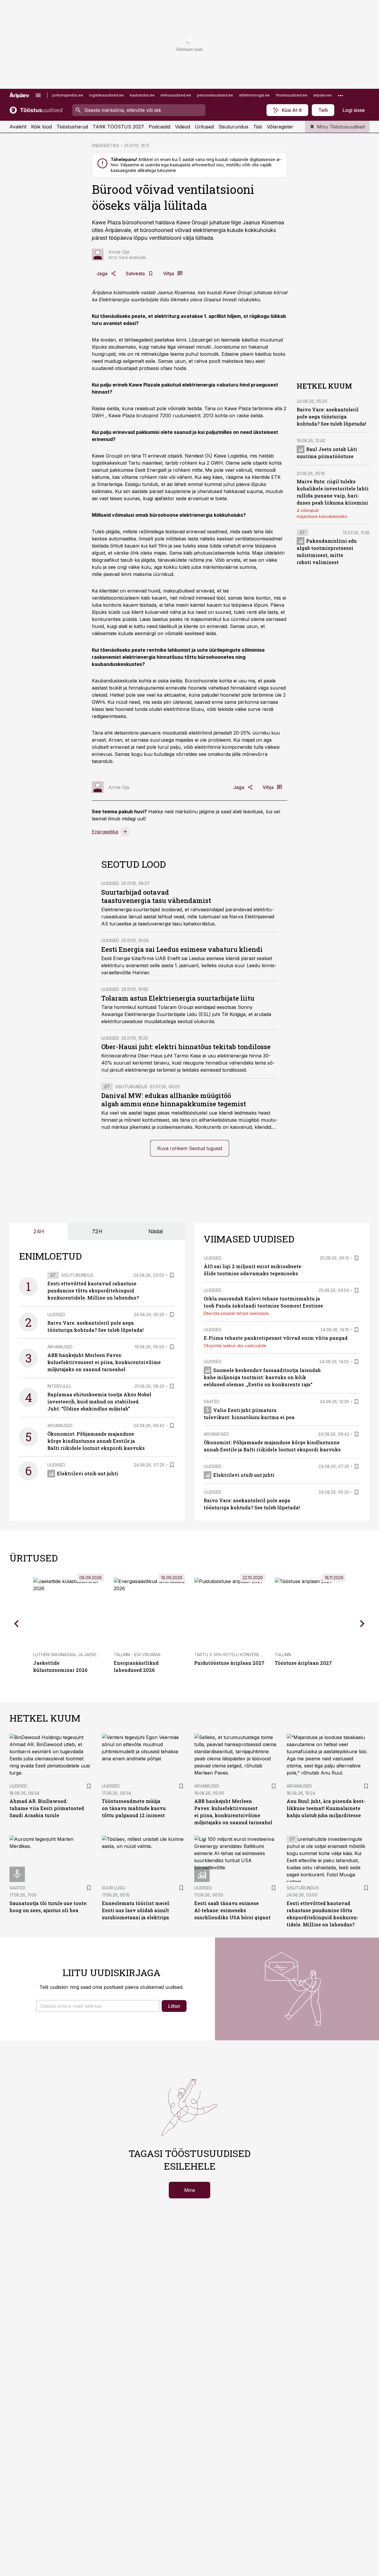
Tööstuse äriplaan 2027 (303, 1663)
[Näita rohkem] (341, 95)
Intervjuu (59, 1386)
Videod (183, 127)
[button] (98, 2006)
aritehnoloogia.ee (254, 95)
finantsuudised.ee (292, 95)
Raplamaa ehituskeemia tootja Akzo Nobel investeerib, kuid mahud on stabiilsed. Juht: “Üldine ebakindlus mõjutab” (99, 1401)
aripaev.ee (322, 95)
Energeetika (105, 832)
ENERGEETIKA (105, 145)
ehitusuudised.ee (176, 95)
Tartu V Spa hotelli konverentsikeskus (240, 1655)
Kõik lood (41, 127)
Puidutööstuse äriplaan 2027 (229, 1663)
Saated (212, 1401)
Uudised (110, 883)
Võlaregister (280, 127)
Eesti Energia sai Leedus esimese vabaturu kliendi (182, 949)
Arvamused (60, 1347)
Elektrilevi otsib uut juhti (87, 1473)
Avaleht (18, 127)
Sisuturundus (233, 127)
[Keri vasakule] (17, 1624)
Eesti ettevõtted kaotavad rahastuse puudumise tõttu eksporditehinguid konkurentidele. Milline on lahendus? (93, 1291)
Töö (258, 127)
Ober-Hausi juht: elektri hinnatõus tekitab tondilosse (186, 1047)
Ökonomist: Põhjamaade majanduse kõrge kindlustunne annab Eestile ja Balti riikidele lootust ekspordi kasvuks (96, 1441)
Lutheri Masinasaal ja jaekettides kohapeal (83, 1655)
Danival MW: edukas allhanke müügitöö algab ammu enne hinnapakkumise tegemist (174, 1100)
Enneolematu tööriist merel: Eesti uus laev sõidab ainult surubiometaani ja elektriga (136, 1910)
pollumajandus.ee (68, 95)
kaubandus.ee (142, 95)
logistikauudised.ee (106, 95)
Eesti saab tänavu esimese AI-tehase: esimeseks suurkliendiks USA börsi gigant (232, 1910)
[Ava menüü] (38, 95)
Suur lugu (114, 1888)
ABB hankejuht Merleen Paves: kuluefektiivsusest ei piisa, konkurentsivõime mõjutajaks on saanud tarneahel (104, 1362)
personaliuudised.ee (215, 95)
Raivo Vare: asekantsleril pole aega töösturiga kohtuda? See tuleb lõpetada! (331, 417)
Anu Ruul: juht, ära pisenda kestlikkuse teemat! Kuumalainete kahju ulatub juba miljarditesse (326, 1808)
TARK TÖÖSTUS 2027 (118, 127)
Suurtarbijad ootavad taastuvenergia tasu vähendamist (156, 896)
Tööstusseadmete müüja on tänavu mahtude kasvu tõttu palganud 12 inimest (134, 1808)
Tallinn (283, 1655)
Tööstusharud (72, 127)
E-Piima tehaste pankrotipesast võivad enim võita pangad (276, 1338)
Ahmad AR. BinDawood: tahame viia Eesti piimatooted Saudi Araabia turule (47, 1808)
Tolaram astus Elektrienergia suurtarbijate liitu (178, 998)
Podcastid (159, 127)
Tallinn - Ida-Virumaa (137, 1655)
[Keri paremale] (362, 1624)
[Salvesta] (172, 1275)
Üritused (204, 127)
